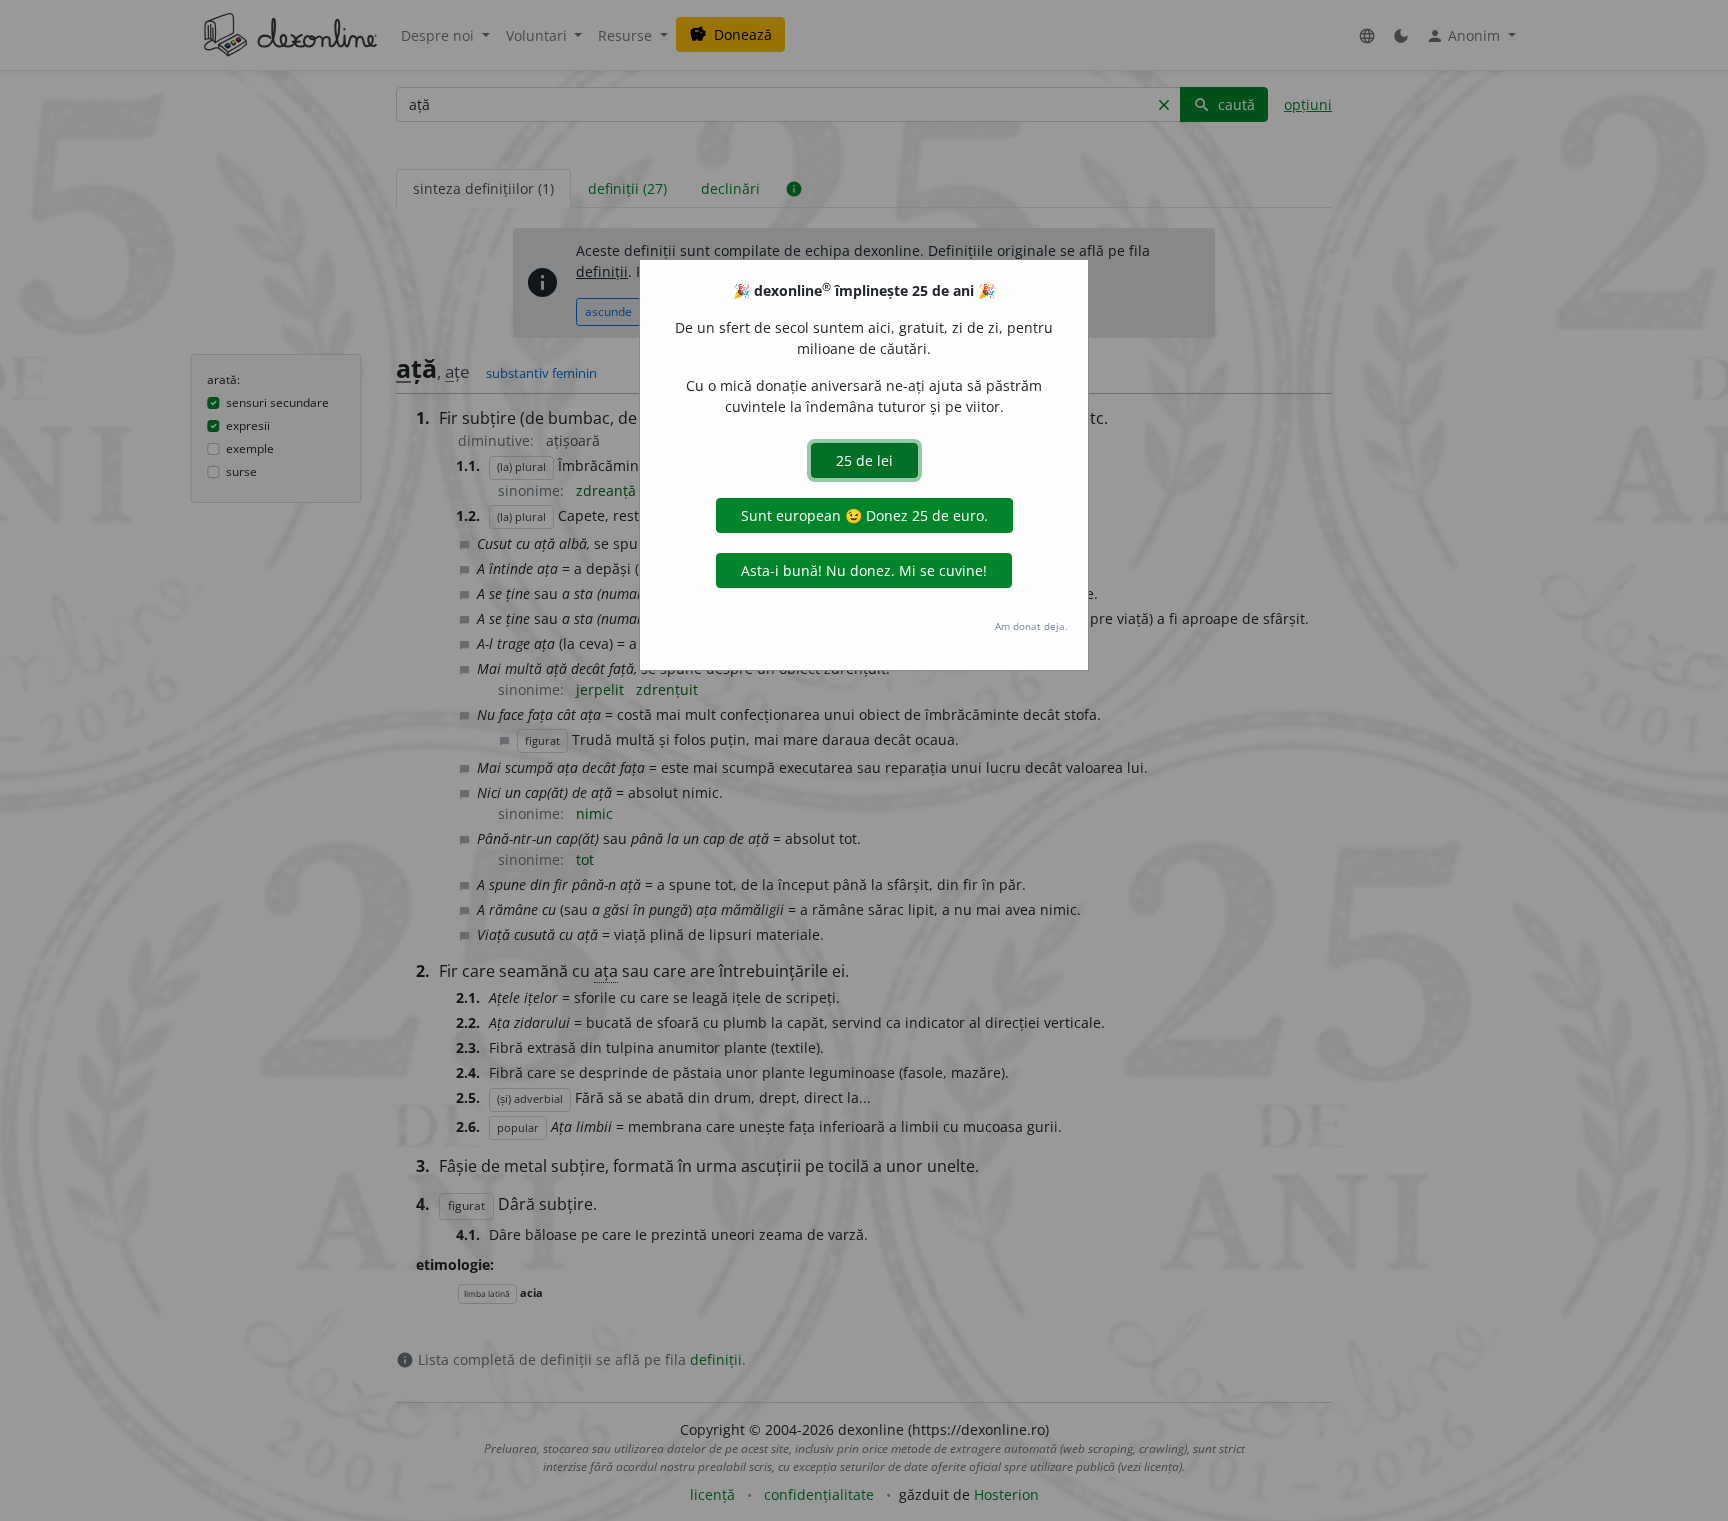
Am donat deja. (1031, 626)
